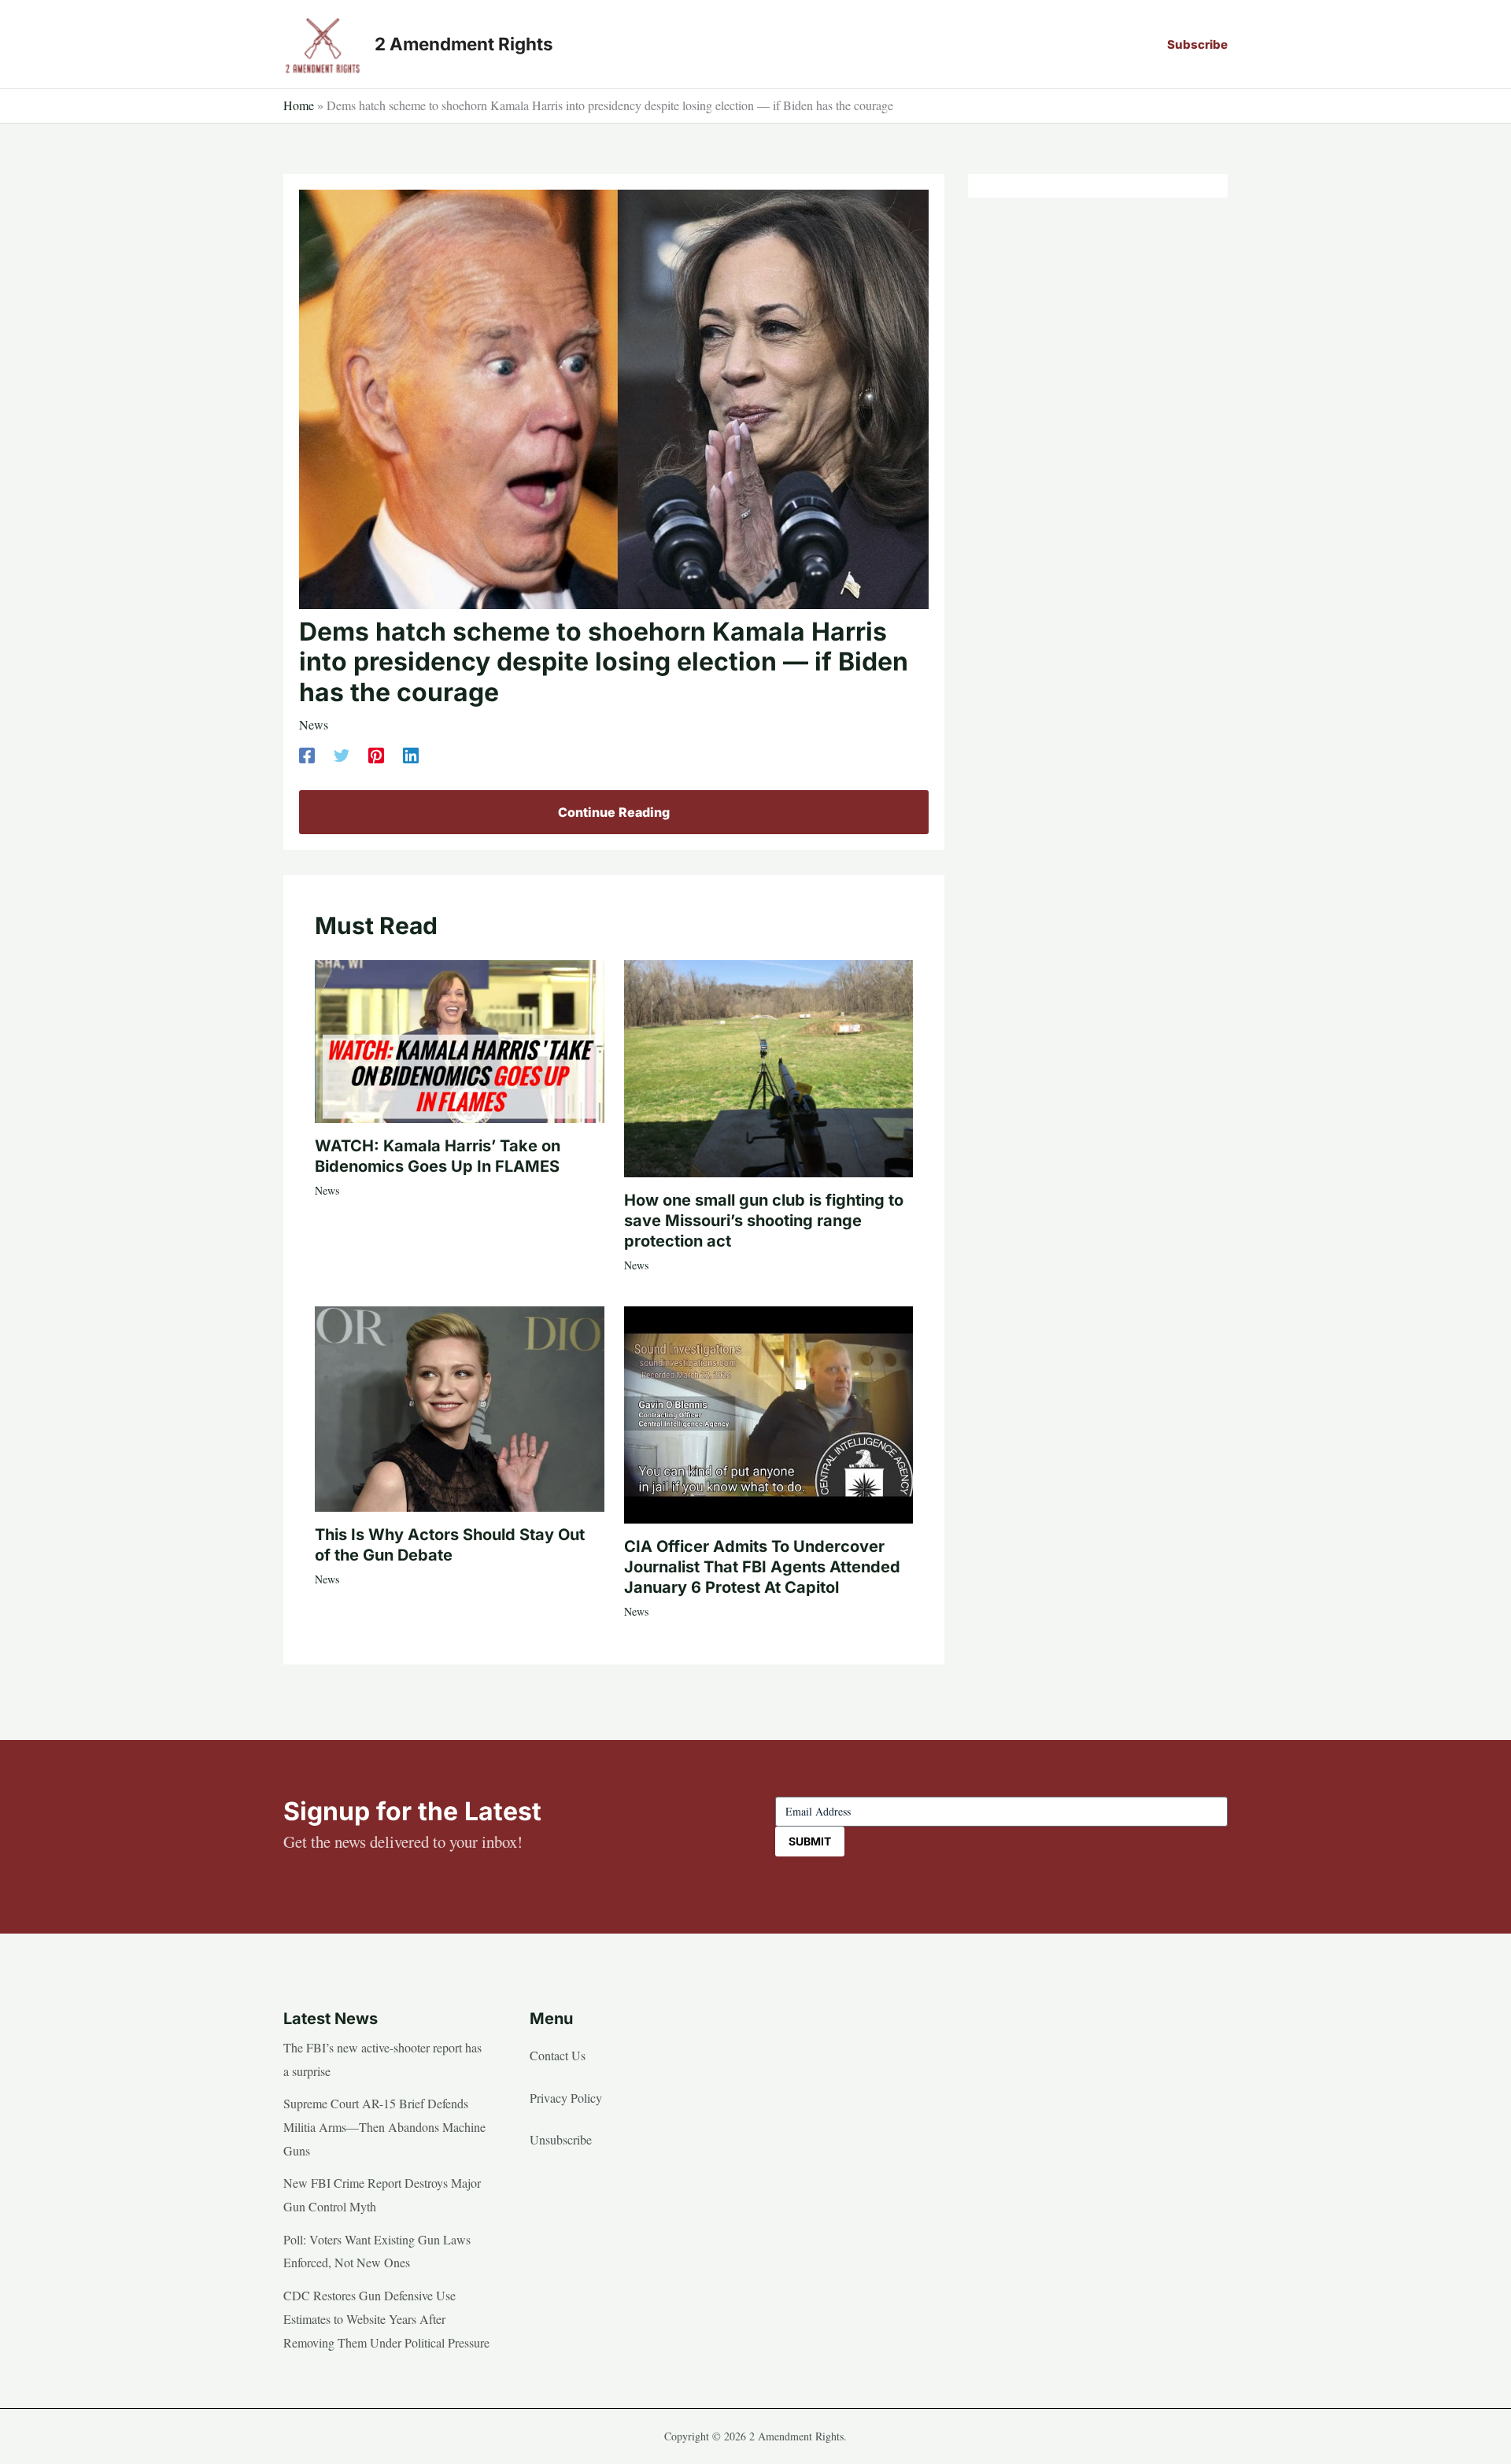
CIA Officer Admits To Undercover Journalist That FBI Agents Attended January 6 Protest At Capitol (762, 1567)
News (314, 724)
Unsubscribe (561, 2139)
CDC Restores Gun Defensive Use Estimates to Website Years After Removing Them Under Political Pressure (386, 2318)
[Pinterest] (376, 754)
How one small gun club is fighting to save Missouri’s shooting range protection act (764, 1221)
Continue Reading (614, 812)
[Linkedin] (411, 754)
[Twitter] (342, 754)
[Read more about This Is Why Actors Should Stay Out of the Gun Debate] (460, 1407)
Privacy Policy (566, 2098)
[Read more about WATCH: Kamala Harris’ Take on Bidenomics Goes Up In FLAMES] (460, 1039)
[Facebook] (307, 754)
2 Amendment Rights (464, 44)
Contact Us (558, 2055)
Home (299, 105)
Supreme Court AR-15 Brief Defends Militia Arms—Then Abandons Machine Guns (384, 2126)
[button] (1197, 44)
